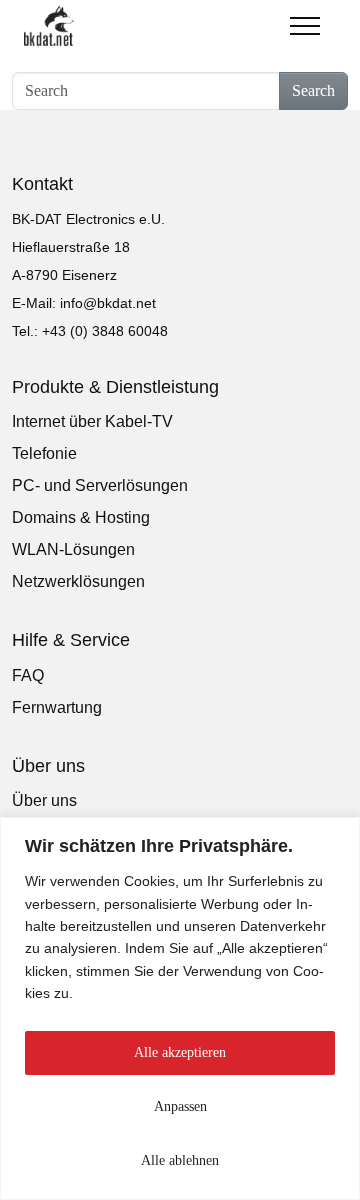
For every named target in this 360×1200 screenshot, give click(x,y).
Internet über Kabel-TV (92, 421)
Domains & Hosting (81, 517)
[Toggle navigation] (305, 20)
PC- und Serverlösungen (100, 485)
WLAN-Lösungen (73, 549)
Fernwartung (57, 707)
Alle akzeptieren (180, 1052)
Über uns (44, 800)
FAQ (28, 675)
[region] (180, 1008)
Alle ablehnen (180, 1160)
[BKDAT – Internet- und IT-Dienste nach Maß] (49, 26)
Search (313, 90)
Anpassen (180, 1106)
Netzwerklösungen (78, 581)
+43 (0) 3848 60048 (105, 331)
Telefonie (44, 453)
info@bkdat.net (108, 303)
